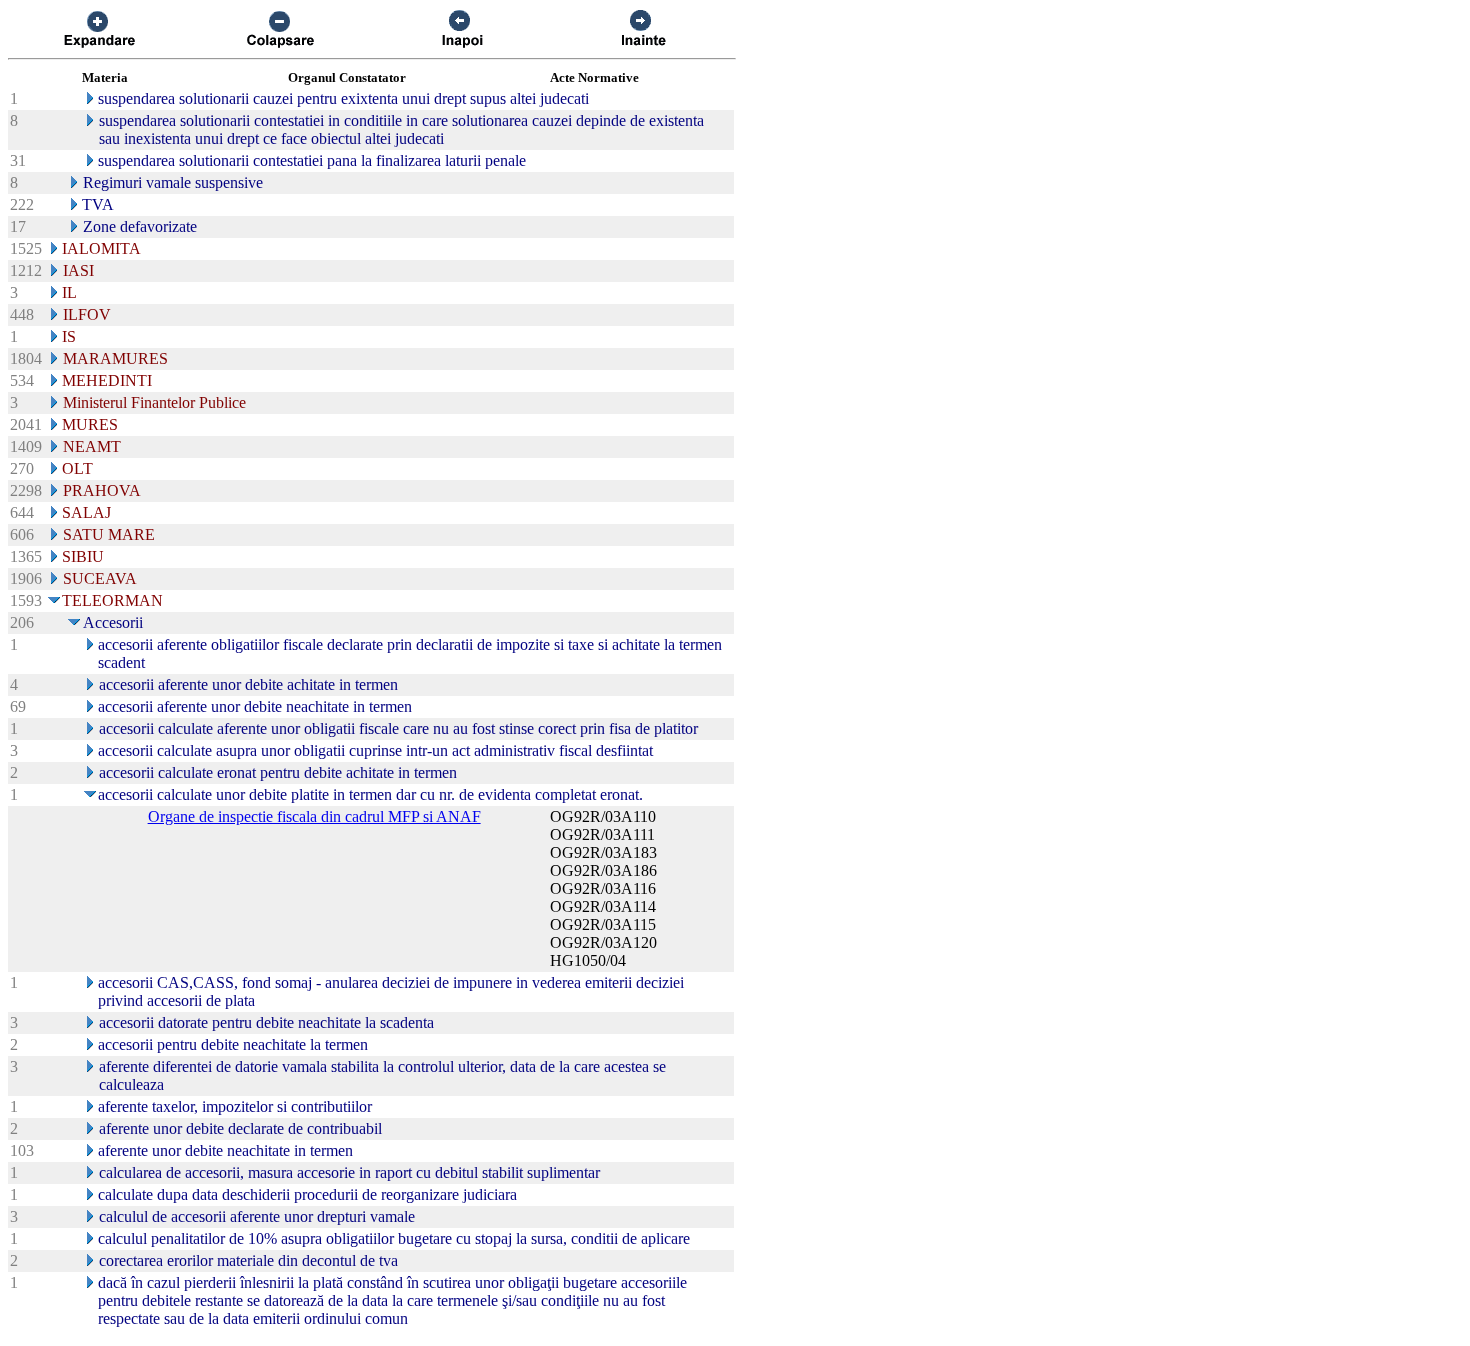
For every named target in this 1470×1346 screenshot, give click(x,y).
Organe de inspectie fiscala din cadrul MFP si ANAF (314, 816)
